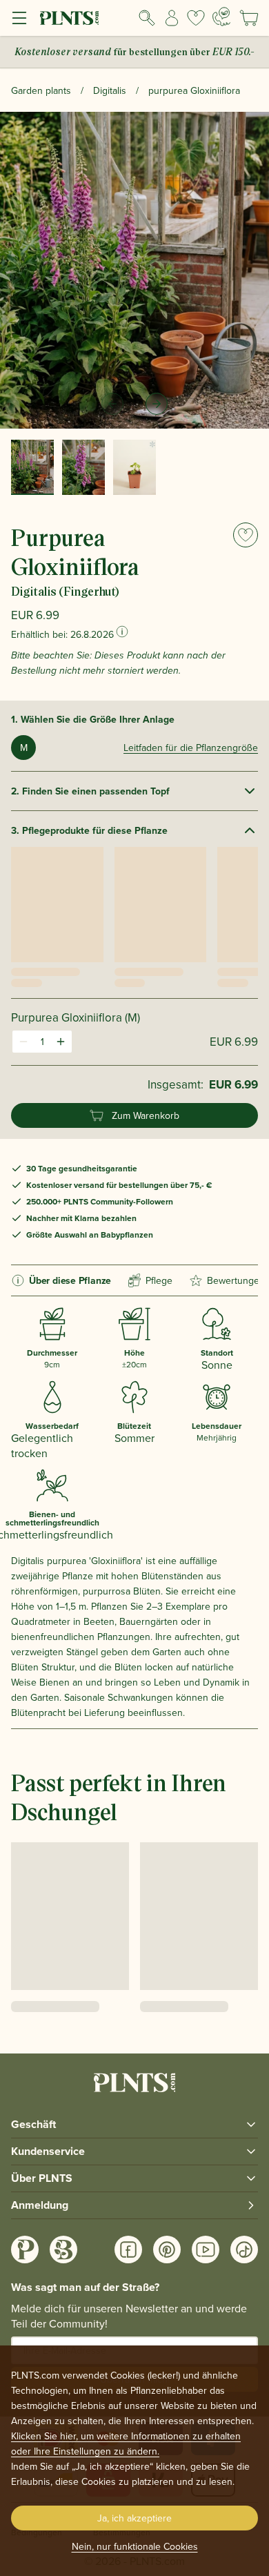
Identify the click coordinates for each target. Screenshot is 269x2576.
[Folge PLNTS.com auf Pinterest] (167, 2250)
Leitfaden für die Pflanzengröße (191, 748)
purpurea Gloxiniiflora (194, 90)
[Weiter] (157, 404)
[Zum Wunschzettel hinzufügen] (246, 535)
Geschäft (33, 2124)
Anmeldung (40, 2205)
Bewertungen (236, 1280)
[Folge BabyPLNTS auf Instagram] (63, 2250)
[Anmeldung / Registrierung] (172, 18)
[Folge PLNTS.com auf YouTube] (206, 2250)
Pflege (159, 1280)
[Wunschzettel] (196, 18)
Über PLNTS (42, 2178)
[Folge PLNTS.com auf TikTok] (244, 2250)
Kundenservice (48, 2151)
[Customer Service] (221, 17)
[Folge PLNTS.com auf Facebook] (128, 2250)
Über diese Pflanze (70, 1280)
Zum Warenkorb (146, 1115)
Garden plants (41, 90)
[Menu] (19, 18)
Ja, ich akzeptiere (134, 2518)
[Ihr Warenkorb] (249, 18)
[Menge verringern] (23, 1042)
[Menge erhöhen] (61, 1042)
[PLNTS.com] (69, 18)
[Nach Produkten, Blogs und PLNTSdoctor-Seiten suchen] (147, 18)
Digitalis (110, 90)
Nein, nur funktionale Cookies (135, 2546)
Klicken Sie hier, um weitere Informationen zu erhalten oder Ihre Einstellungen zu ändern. (126, 2443)
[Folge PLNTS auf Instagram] (25, 2250)
